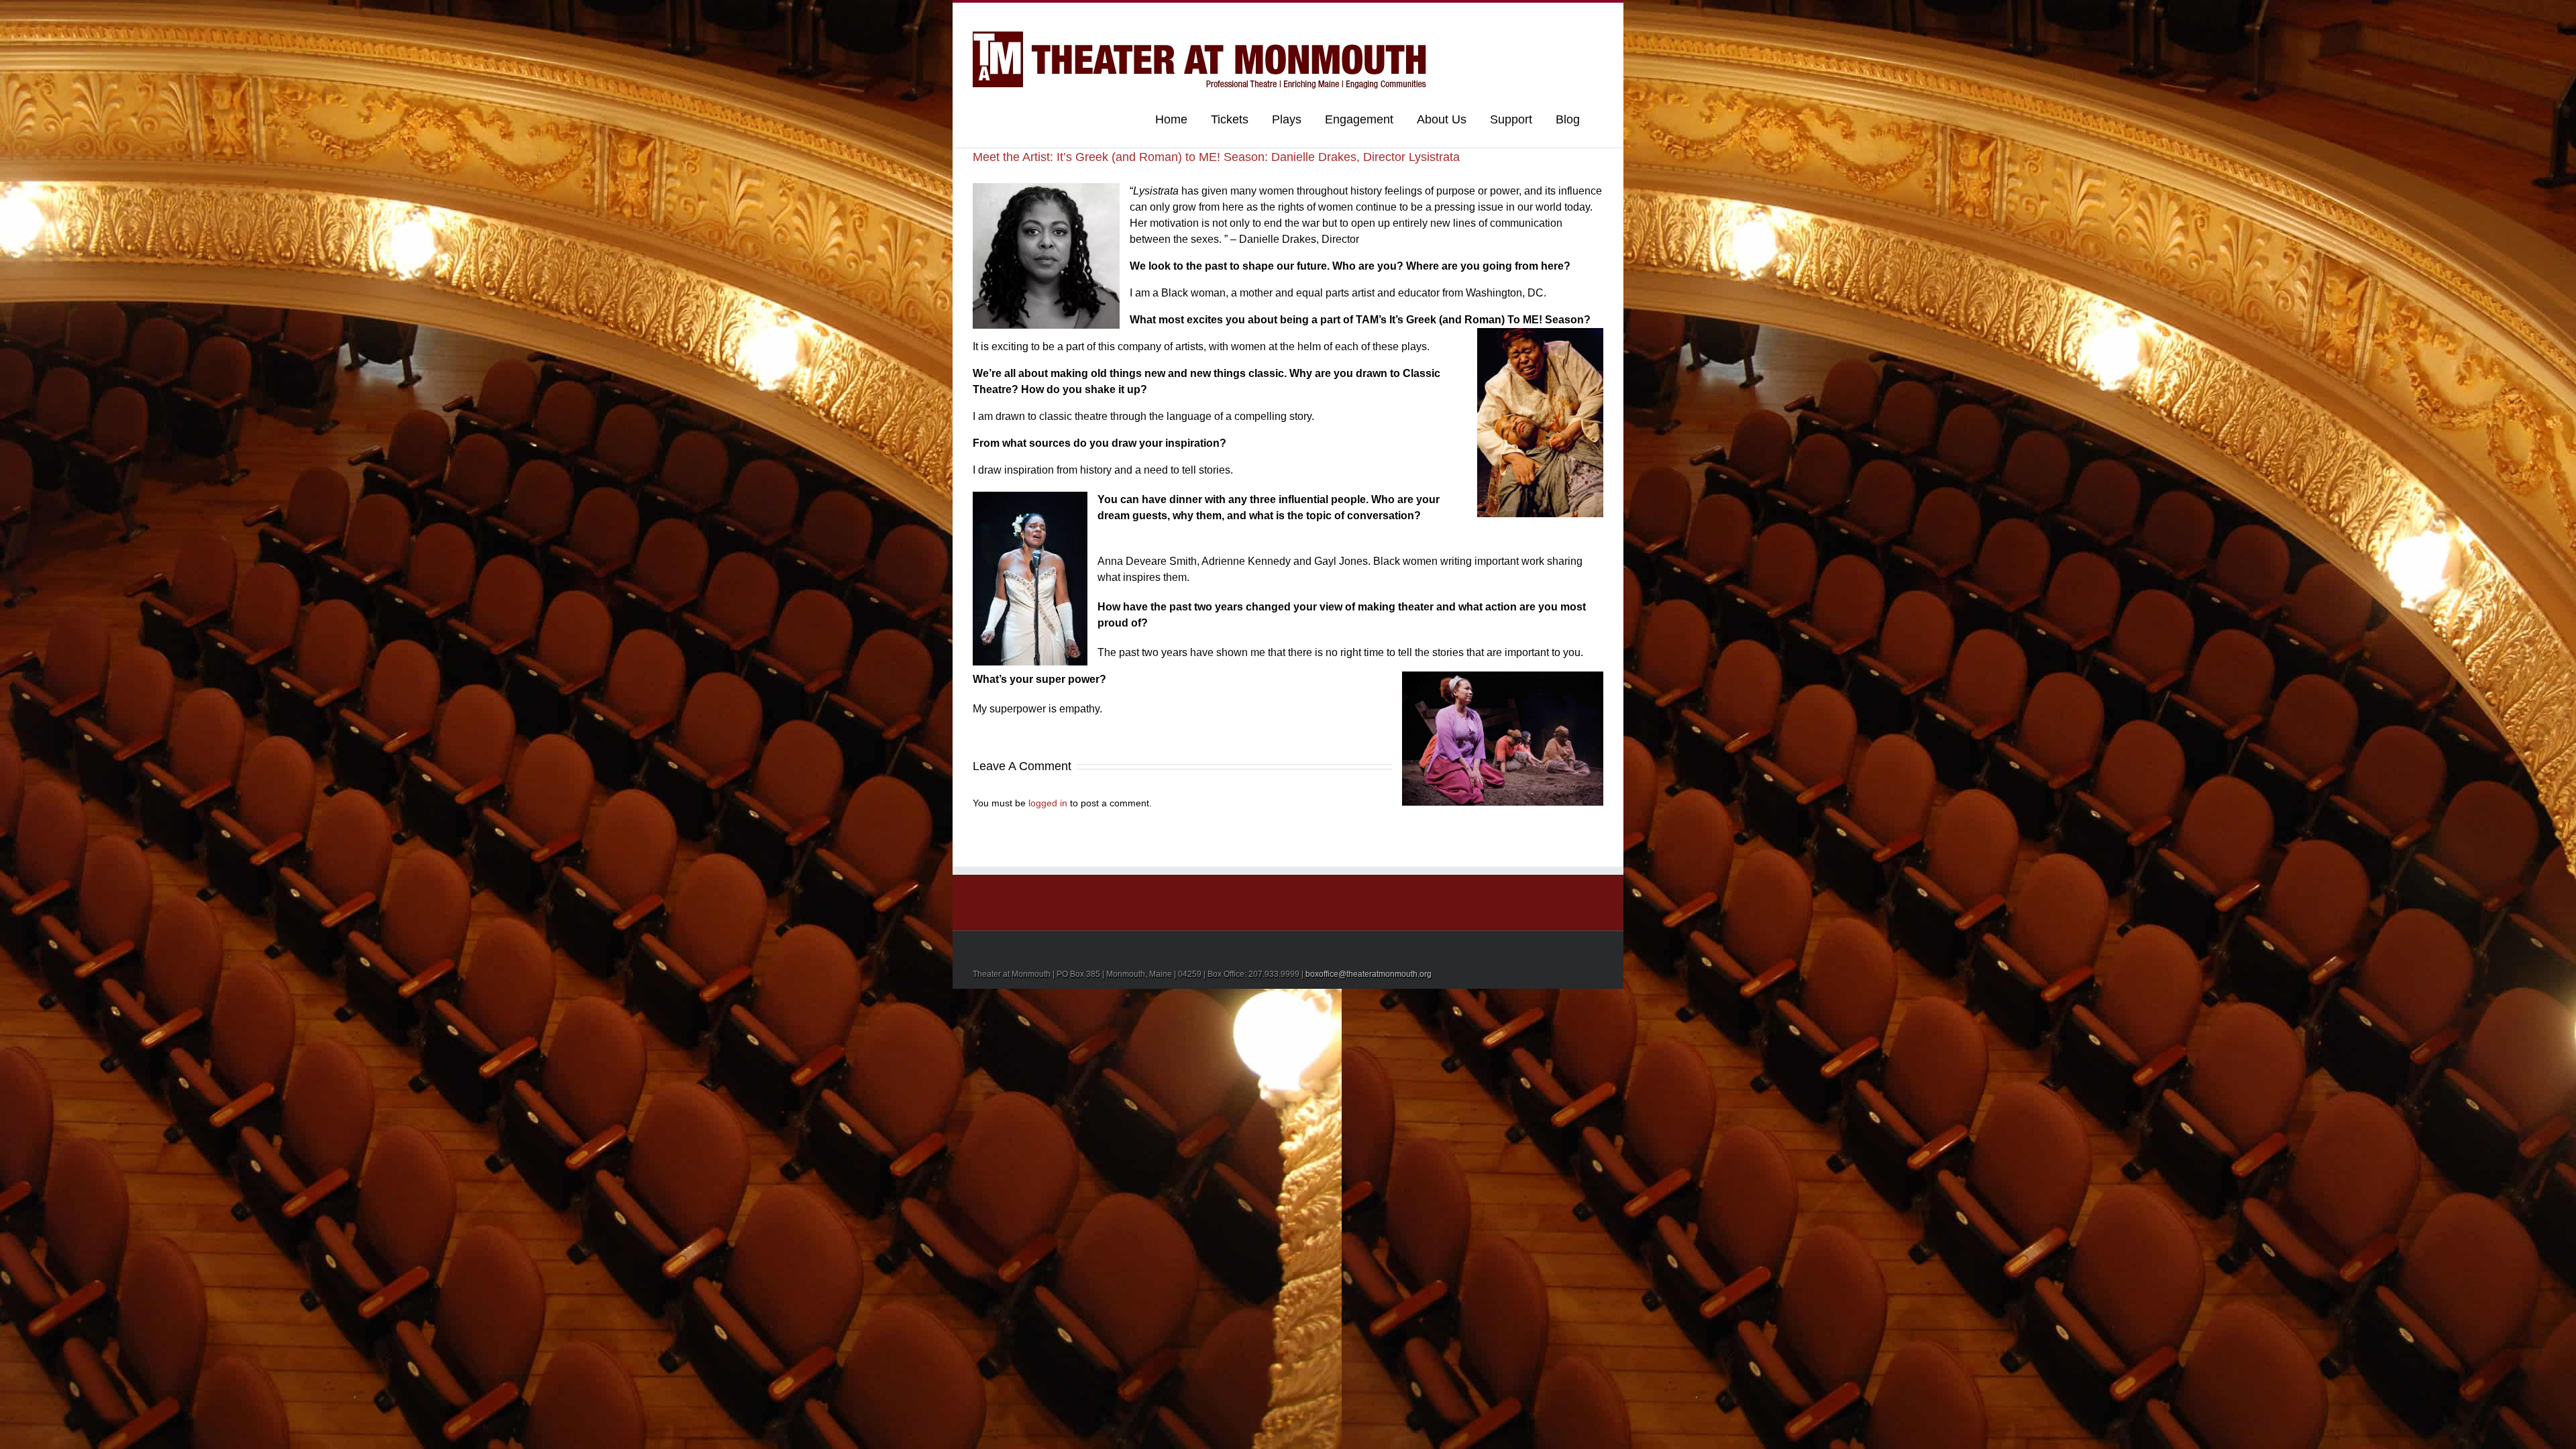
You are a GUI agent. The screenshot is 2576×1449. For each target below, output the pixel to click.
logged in (1048, 803)
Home (1171, 119)
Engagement (1359, 119)
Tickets (1230, 119)
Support (1511, 119)
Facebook (1600, 16)
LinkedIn (1557, 14)
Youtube (1531, 18)
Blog (1568, 119)
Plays (1287, 119)
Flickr (1502, 16)
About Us (1442, 119)
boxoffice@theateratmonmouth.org (1368, 974)
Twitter (1579, 15)
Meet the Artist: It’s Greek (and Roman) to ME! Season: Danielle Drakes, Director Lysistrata (1216, 157)
